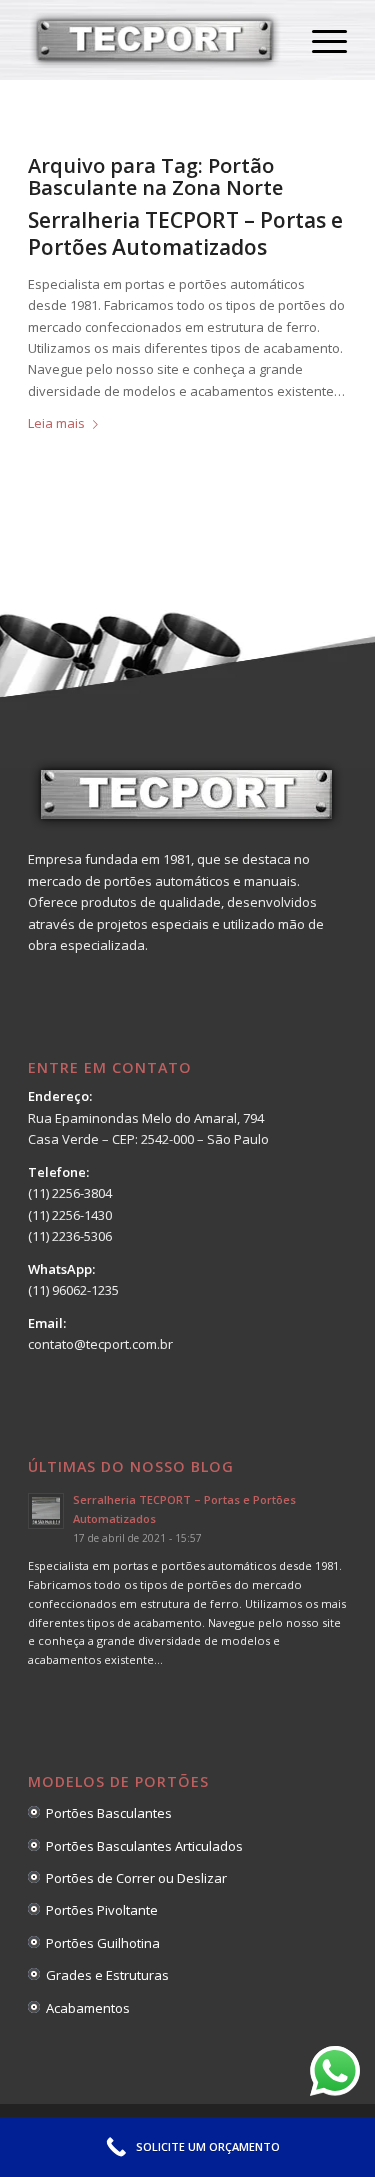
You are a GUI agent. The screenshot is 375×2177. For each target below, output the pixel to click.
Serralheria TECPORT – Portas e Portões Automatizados (185, 233)
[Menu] (319, 40)
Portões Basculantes (106, 1813)
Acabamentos (85, 2008)
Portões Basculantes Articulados (141, 1846)
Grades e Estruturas (104, 1975)
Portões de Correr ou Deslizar (133, 1878)
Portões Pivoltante (99, 1910)
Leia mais (56, 423)
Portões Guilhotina (100, 1943)
